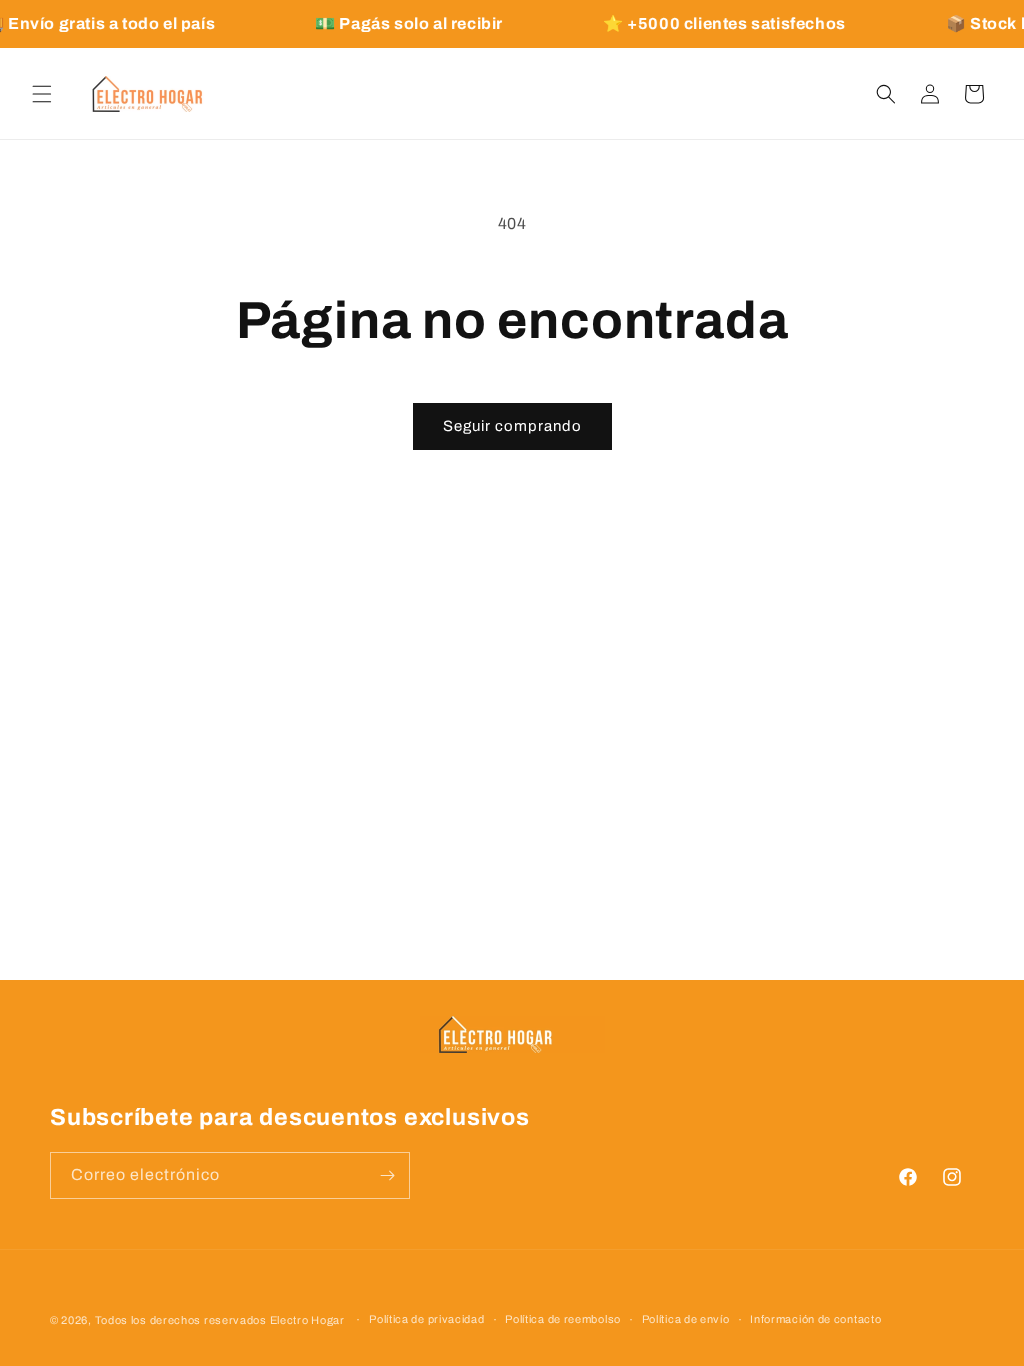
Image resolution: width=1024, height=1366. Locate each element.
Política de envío (686, 1319)
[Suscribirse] (387, 1175)
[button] (42, 94)
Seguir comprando (512, 426)
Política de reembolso (563, 1319)
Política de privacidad (426, 1319)
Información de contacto (815, 1319)
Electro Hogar (307, 1320)
